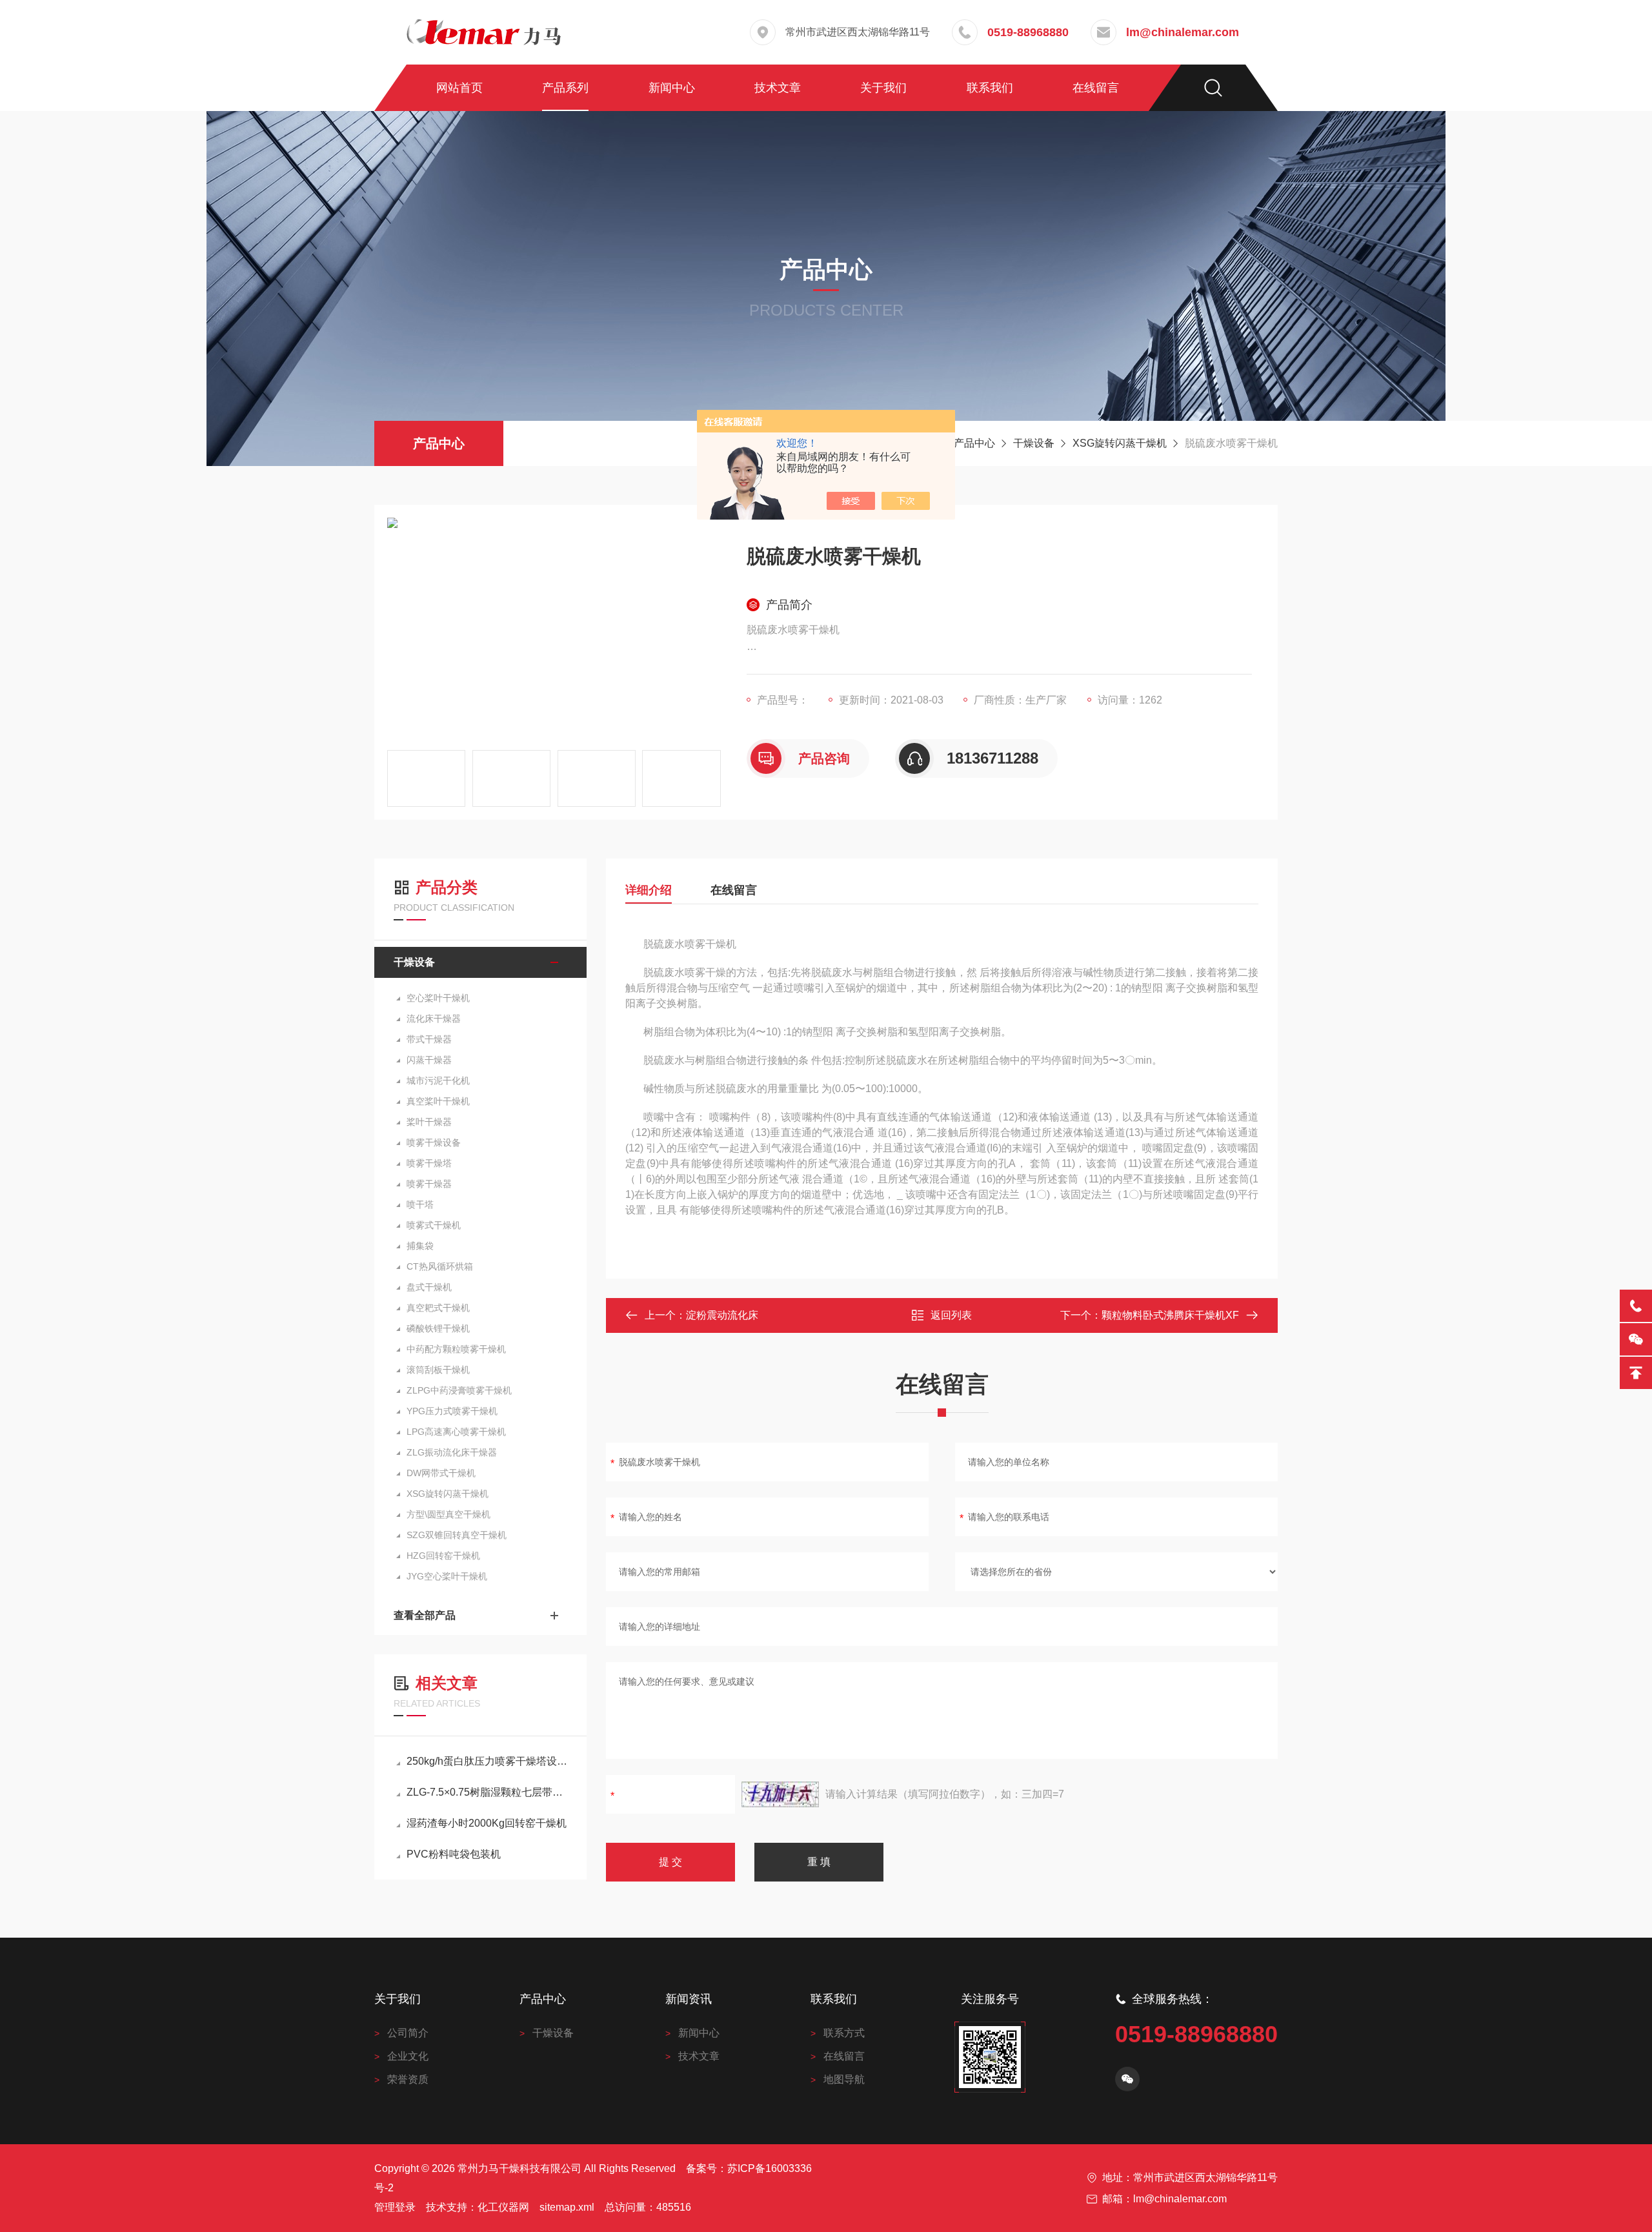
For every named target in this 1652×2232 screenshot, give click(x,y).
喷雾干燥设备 (434, 1142)
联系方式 (844, 2033)
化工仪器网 (503, 2207)
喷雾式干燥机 (434, 1225)
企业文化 (408, 2056)
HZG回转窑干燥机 (443, 1556)
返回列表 (951, 1315)
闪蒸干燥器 (429, 1060)
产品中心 (439, 443)
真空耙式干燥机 (438, 1308)
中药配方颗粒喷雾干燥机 (456, 1349)
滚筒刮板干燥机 (438, 1370)
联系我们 (990, 88)
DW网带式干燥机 (441, 1473)
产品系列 (565, 88)
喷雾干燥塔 (429, 1163)
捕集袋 (420, 1246)
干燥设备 (1034, 443)
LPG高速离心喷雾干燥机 (456, 1432)
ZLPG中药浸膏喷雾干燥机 (459, 1390)
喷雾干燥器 (429, 1184)
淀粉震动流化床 (722, 1315)
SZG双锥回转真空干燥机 (457, 1535)
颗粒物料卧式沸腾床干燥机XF (1170, 1315)
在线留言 (1096, 88)
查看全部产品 (425, 1615)
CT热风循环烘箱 (440, 1266)
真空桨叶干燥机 (438, 1101)
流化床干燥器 (434, 1019)
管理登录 (395, 2207)
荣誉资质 (408, 2079)
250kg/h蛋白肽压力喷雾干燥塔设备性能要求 (487, 1761)
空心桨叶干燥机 (438, 998)
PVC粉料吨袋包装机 (454, 1854)
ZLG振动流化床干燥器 (452, 1452)
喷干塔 (420, 1204)
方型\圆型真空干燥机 (448, 1514)
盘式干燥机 (429, 1287)
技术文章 (778, 88)
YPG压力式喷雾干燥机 (452, 1411)
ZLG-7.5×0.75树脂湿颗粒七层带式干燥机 (487, 1792)
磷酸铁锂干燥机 (438, 1328)
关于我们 (883, 88)
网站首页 (459, 88)
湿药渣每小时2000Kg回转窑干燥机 (487, 1823)
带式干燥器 (429, 1039)
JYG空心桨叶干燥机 (447, 1576)
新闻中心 (672, 88)
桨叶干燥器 (429, 1122)
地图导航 (844, 2079)
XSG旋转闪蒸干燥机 (1120, 443)
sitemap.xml (567, 2207)
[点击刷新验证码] (780, 1794)
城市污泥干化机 (438, 1080)
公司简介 (408, 2033)
